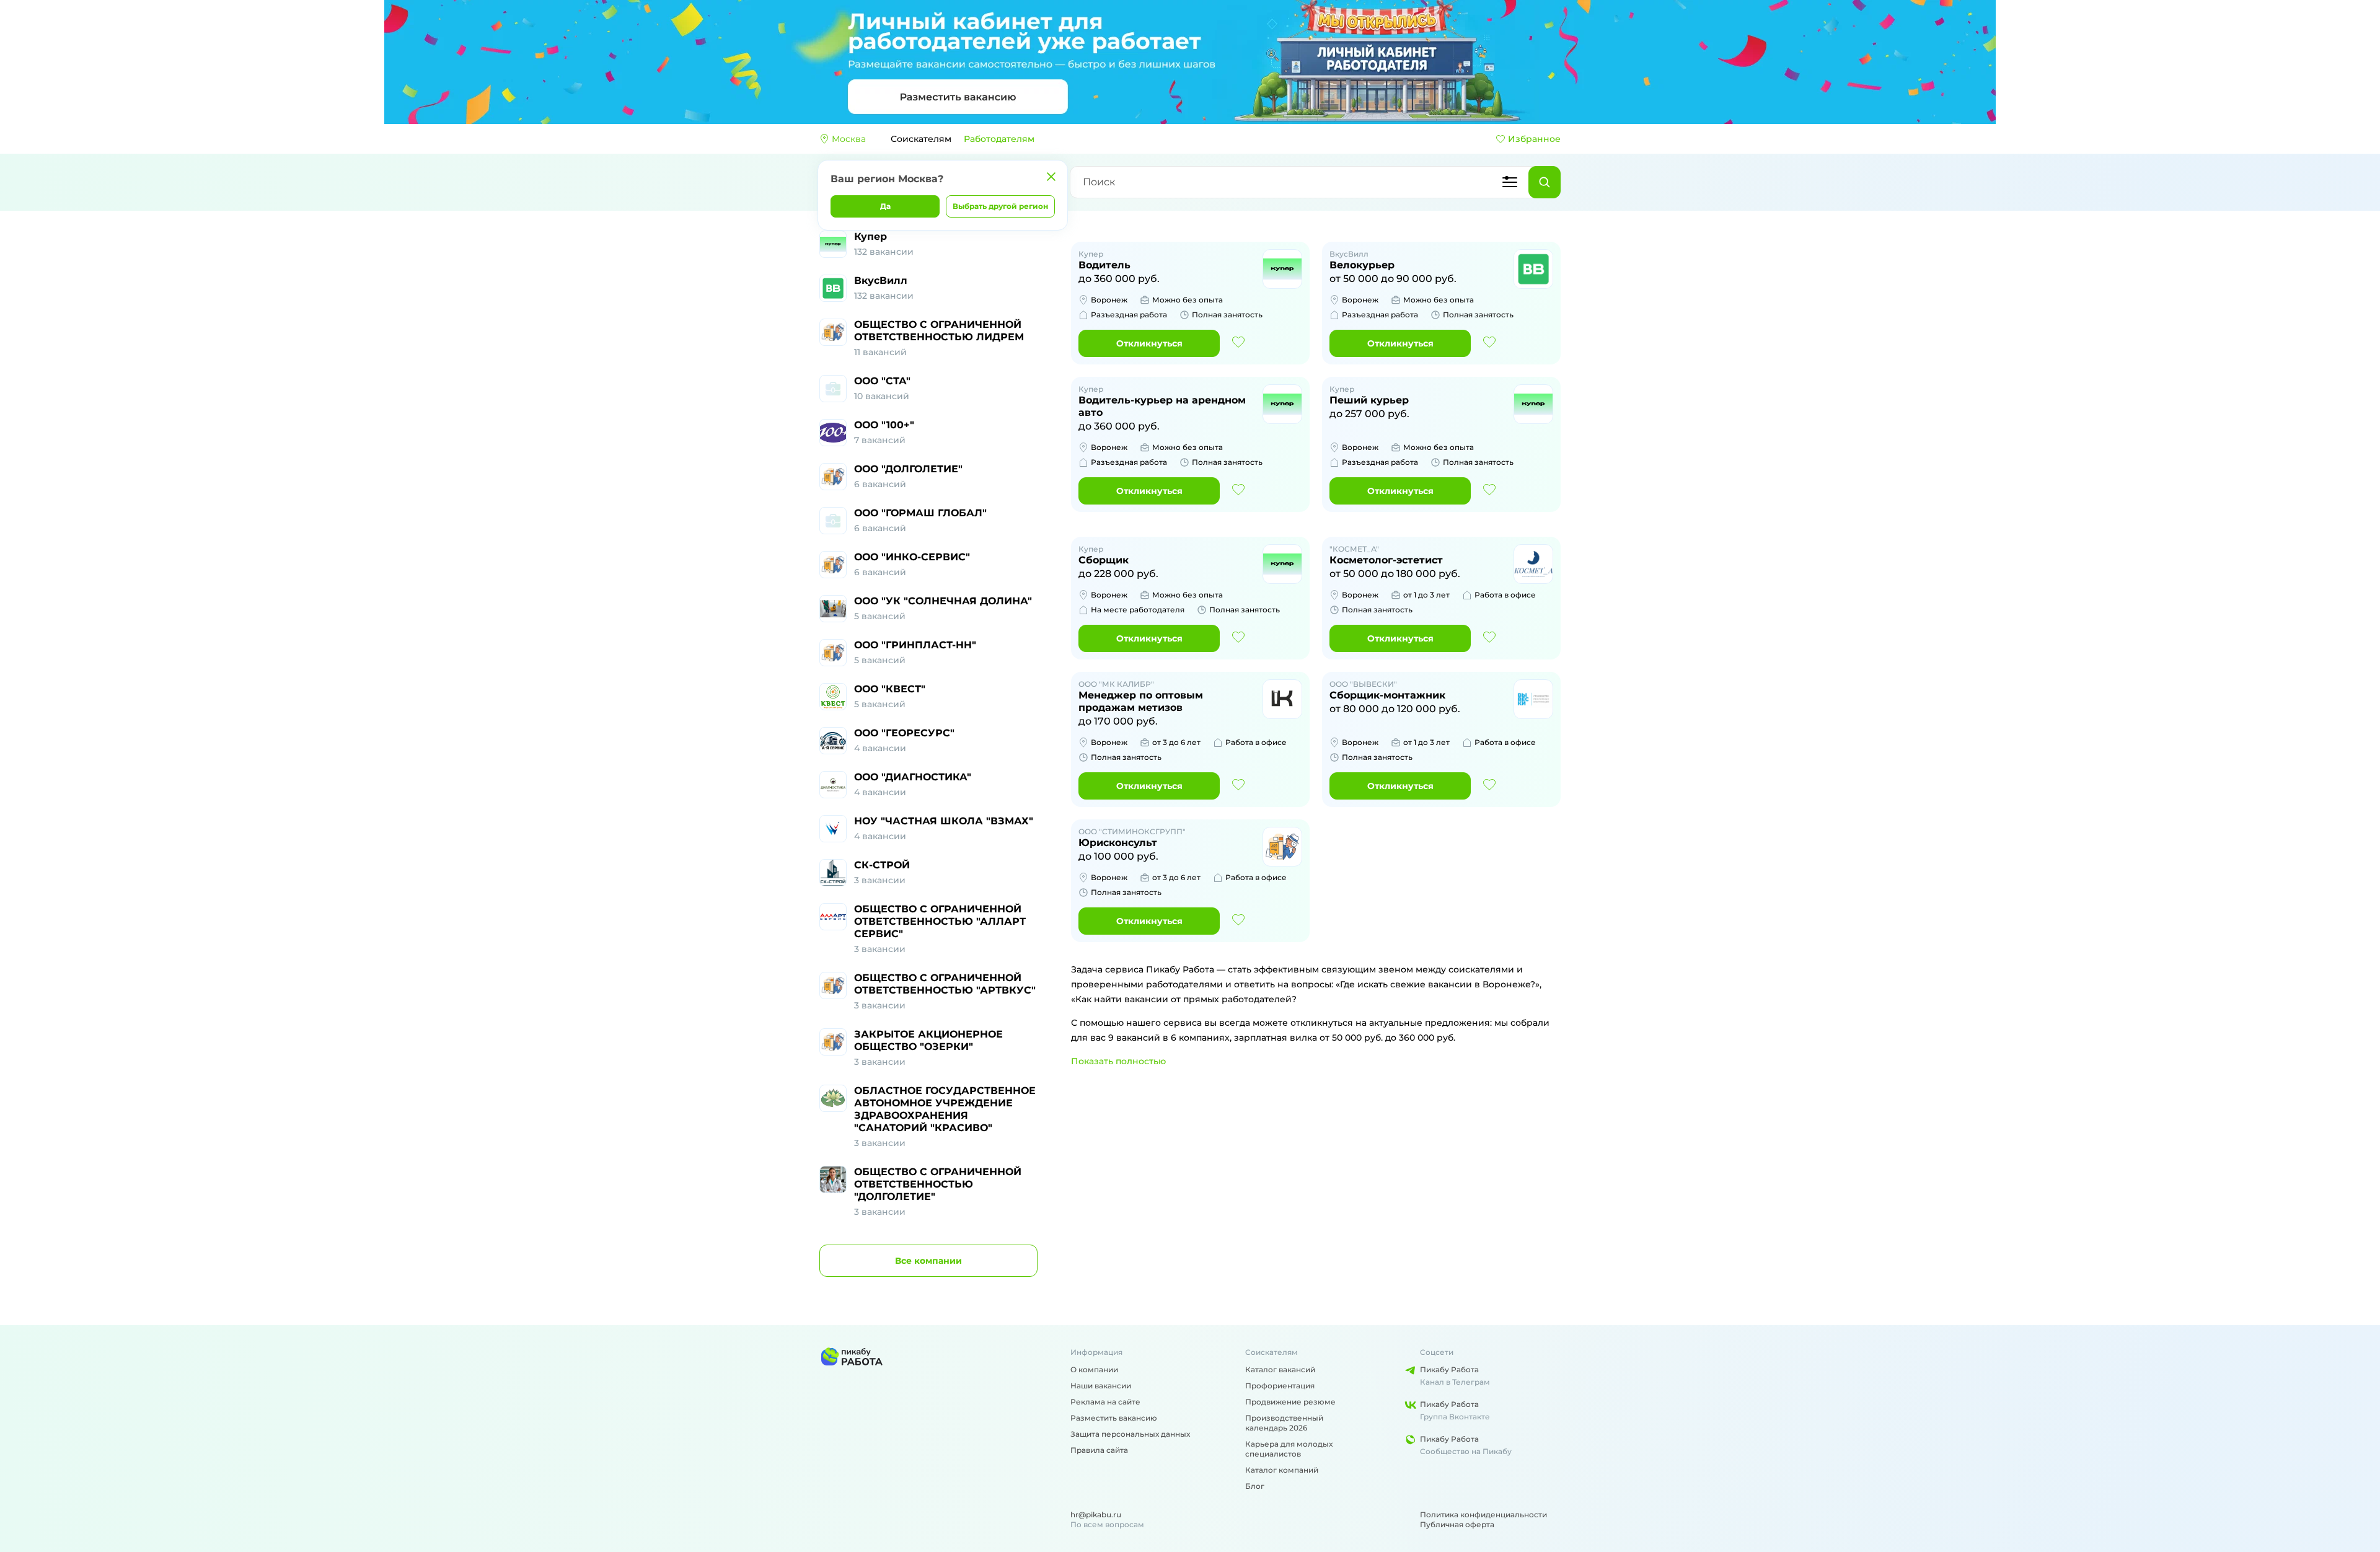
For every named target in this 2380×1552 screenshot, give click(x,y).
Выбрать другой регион (1000, 206)
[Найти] (1545, 182)
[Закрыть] (1051, 177)
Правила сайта (1099, 1450)
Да (885, 206)
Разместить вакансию (1114, 1418)
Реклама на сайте (1105, 1402)
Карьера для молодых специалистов (1289, 1449)
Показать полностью (1118, 1061)
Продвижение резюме (1290, 1402)
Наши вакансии (1101, 1386)
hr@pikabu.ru (1096, 1515)
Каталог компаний (1282, 1470)
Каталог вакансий (1280, 1369)
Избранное (1534, 139)
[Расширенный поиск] (1510, 182)
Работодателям (999, 139)
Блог (1255, 1486)
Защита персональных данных (1130, 1434)
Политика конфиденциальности (1483, 1515)
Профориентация (1280, 1386)
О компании (1094, 1369)
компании (928, 1261)
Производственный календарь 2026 (1284, 1423)
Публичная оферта (1457, 1524)
